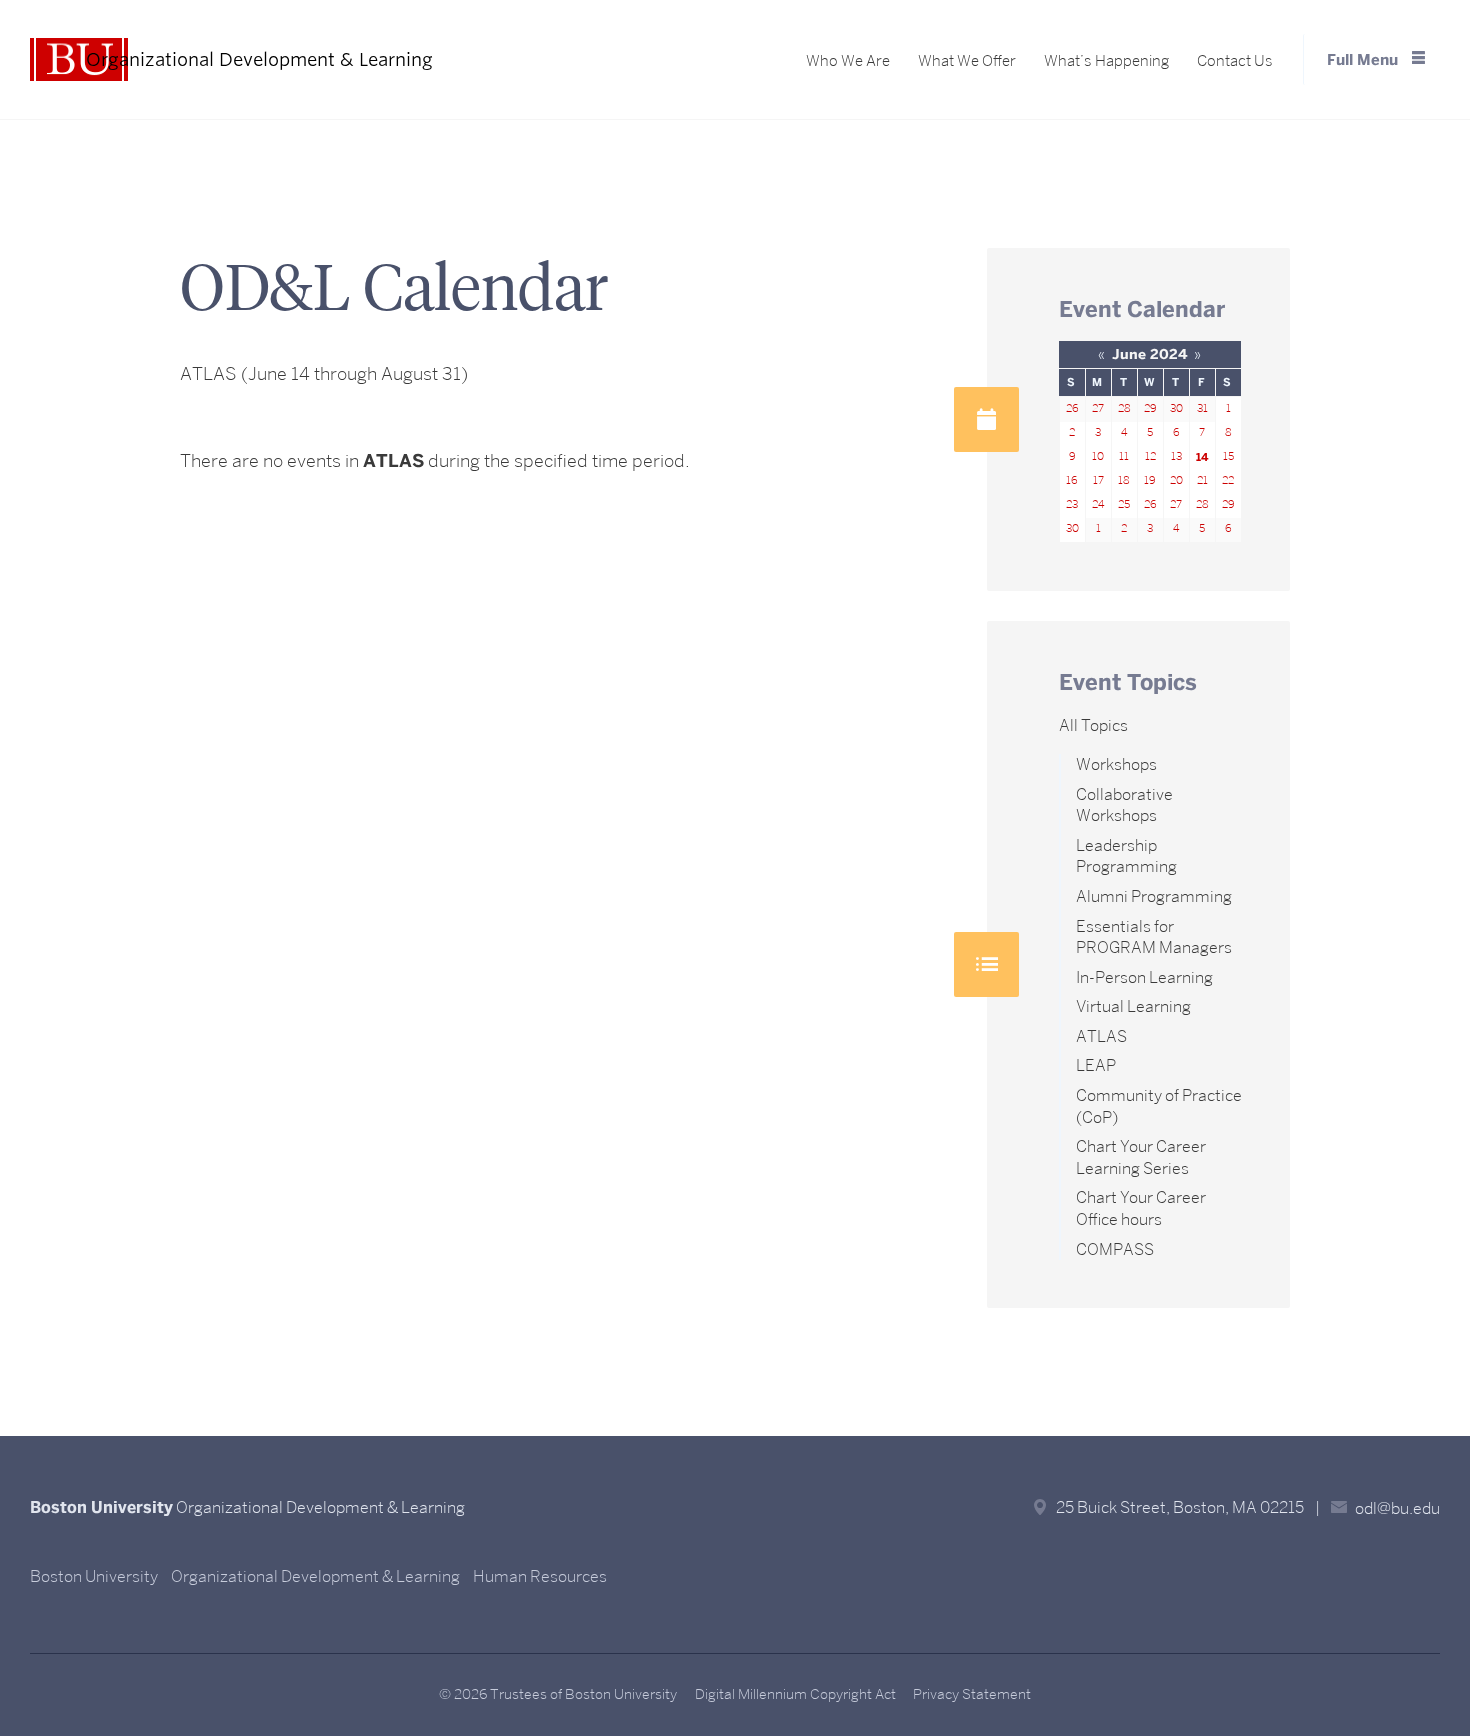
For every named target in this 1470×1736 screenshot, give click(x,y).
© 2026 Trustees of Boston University (558, 1694)
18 (1124, 480)
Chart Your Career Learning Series (1141, 1157)
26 (1072, 408)
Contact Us (1235, 61)
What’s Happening (1106, 61)
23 (1072, 504)
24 (1098, 504)
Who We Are (848, 61)
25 (1124, 504)
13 (1176, 456)
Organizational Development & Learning (315, 1576)
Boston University (94, 1576)
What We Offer (967, 61)
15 (1228, 456)
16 (1072, 480)
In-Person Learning (1144, 977)
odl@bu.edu (1397, 1508)
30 (1176, 408)
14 (1202, 457)
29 (1150, 408)
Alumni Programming (1154, 896)
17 (1098, 480)
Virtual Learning (1133, 1006)
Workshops (1116, 764)
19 (1150, 480)
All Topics (1093, 725)
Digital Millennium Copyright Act (795, 1694)
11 (1124, 456)
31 (1202, 408)
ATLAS (1101, 1036)
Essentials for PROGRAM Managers (1154, 937)
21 (1202, 480)
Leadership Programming (1126, 856)
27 (1098, 408)
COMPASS (1115, 1249)
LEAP (1096, 1065)
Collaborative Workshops (1124, 805)
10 (1098, 456)
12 (1150, 456)
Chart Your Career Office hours (1141, 1208)
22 (1228, 480)
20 (1176, 480)
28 (1124, 408)
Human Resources (540, 1576)
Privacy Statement (972, 1694)
